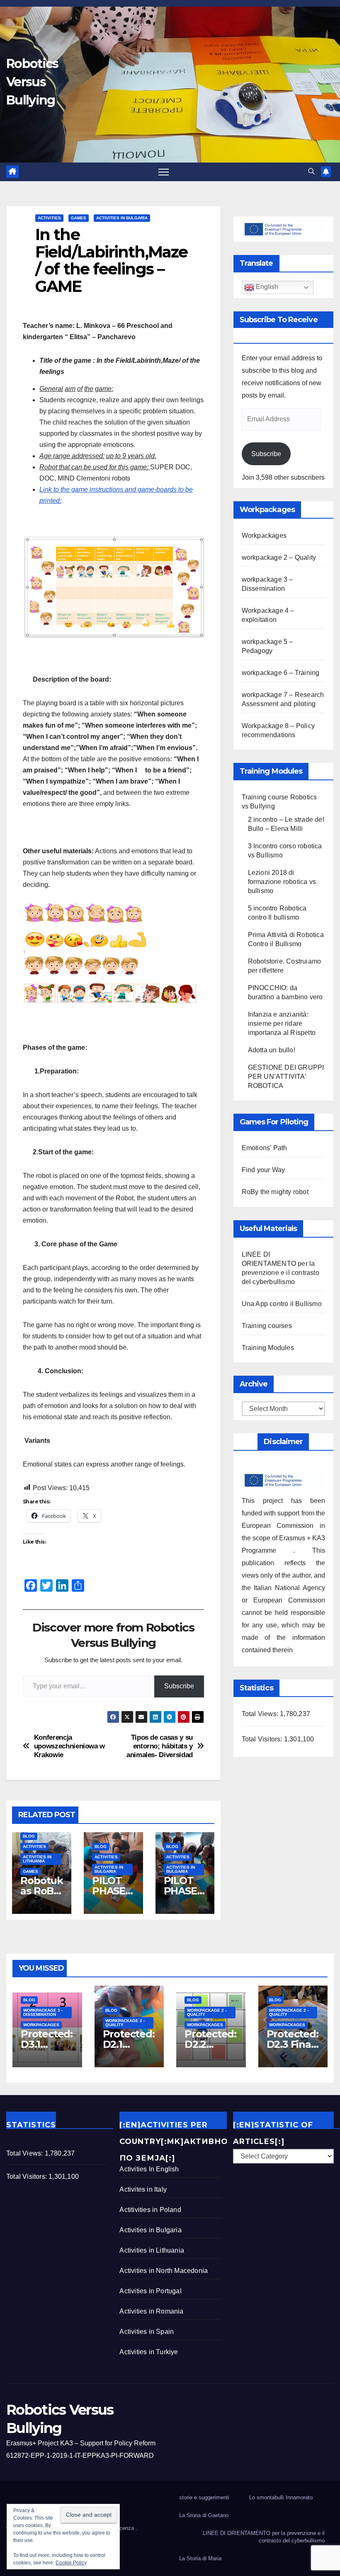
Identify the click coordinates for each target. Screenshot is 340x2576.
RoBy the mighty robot (275, 1192)
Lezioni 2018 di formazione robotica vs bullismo (282, 882)
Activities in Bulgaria (122, 218)
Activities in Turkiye (149, 2352)
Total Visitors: (263, 1739)
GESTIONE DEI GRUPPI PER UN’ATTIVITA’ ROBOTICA (286, 1077)
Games (79, 218)
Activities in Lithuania (37, 1859)
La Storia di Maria (200, 2558)
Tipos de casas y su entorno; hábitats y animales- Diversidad (160, 1746)
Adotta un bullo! (272, 1050)
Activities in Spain (147, 2332)
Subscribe (179, 1686)
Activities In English (149, 2169)
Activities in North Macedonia (164, 2271)
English (266, 287)
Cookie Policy (71, 2563)
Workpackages (264, 535)
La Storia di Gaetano (204, 2515)
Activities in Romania (151, 2311)
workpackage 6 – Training (281, 673)
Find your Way (263, 1170)
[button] (311, 171)
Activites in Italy (143, 2189)
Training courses (267, 1326)
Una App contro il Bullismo (282, 1304)
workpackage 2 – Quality (279, 557)
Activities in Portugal (150, 2291)
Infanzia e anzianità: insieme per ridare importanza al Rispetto (282, 1023)
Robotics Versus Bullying (32, 82)
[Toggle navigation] (164, 172)
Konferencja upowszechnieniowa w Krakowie (69, 1746)
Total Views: (261, 1714)
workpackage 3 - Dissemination (43, 2012)
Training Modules (268, 1348)
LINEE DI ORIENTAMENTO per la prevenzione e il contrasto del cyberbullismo (264, 2537)
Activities (49, 218)
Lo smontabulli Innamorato (281, 2497)
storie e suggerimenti (204, 2497)
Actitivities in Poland (150, 2210)
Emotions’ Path (265, 1148)
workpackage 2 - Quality (125, 2023)
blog (29, 1836)
